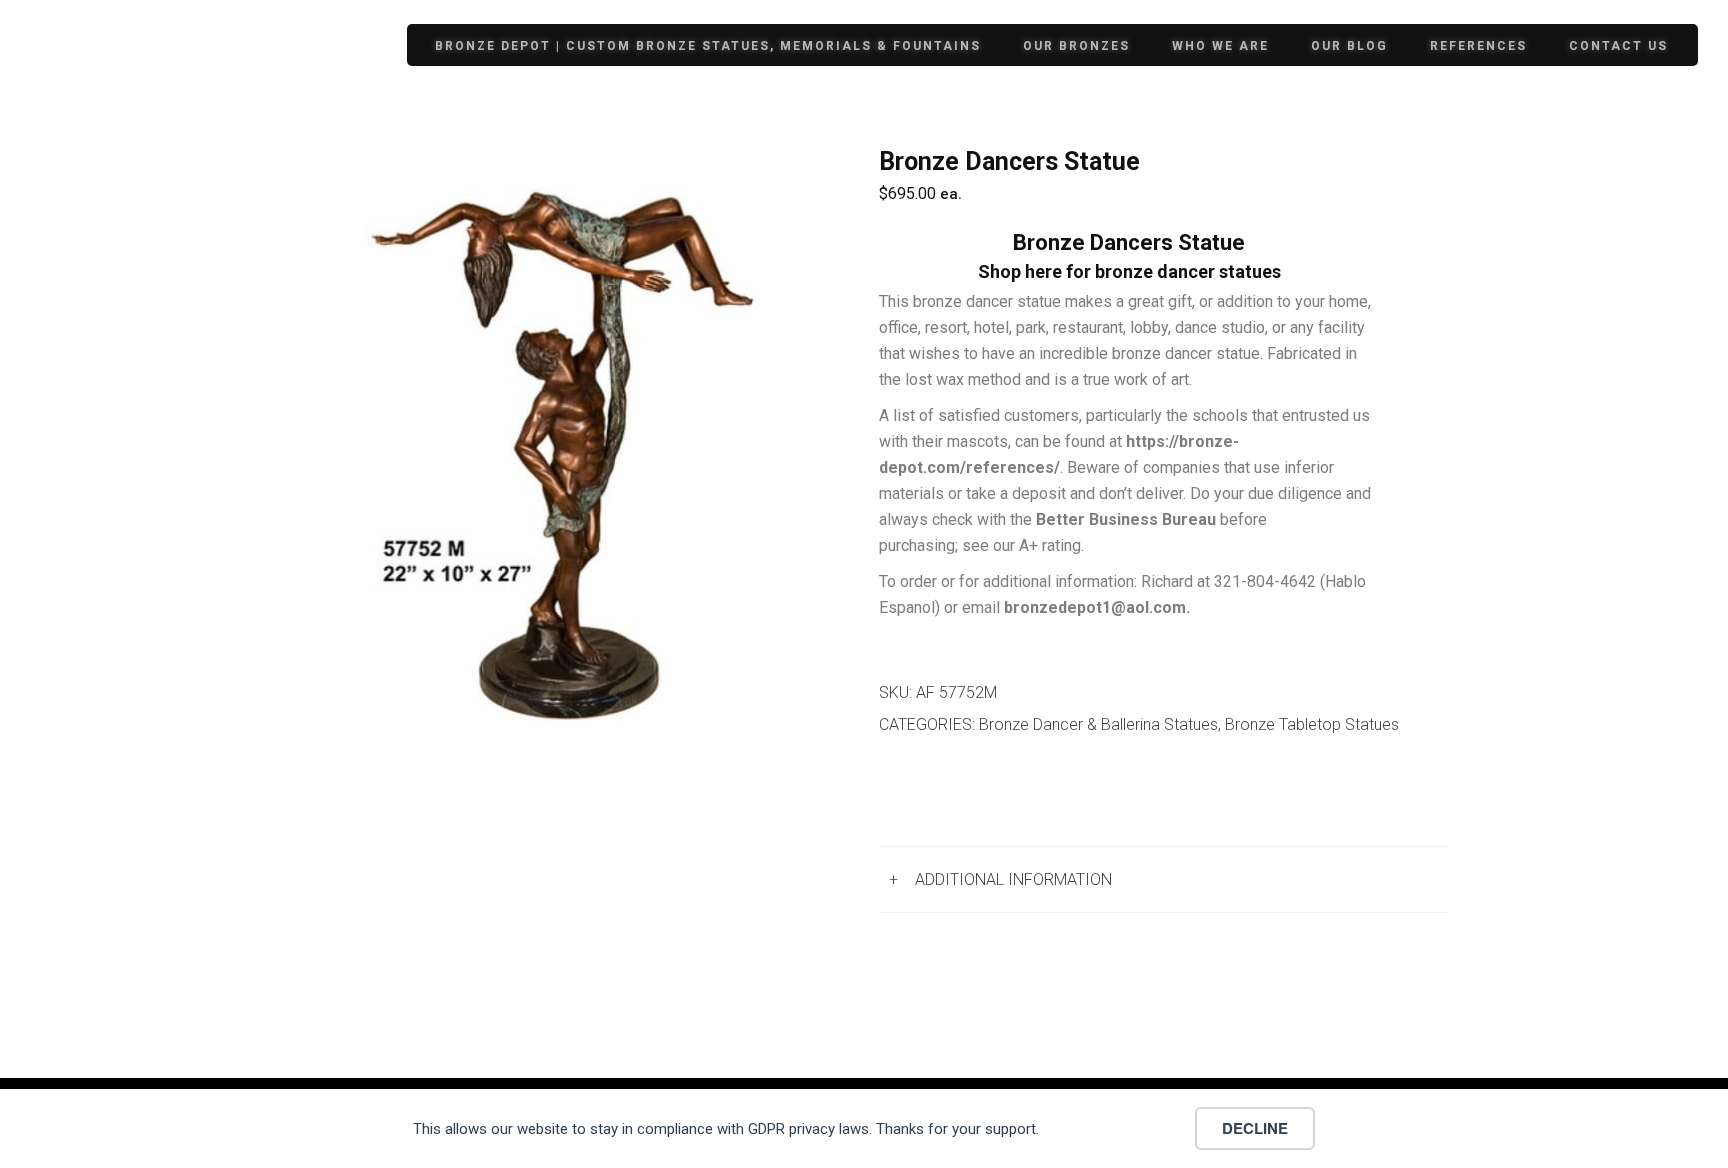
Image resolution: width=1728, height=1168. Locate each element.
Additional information (1013, 879)
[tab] (1164, 879)
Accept (1123, 1128)
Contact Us (1618, 46)
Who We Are (1220, 46)
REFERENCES (1478, 46)
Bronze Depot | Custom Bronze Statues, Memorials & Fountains (708, 46)
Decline (1255, 1128)
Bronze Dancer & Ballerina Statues (1098, 724)
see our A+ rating (1021, 545)
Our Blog (1349, 46)
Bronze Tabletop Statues (1312, 724)
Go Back (930, 794)
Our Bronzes (1076, 46)
